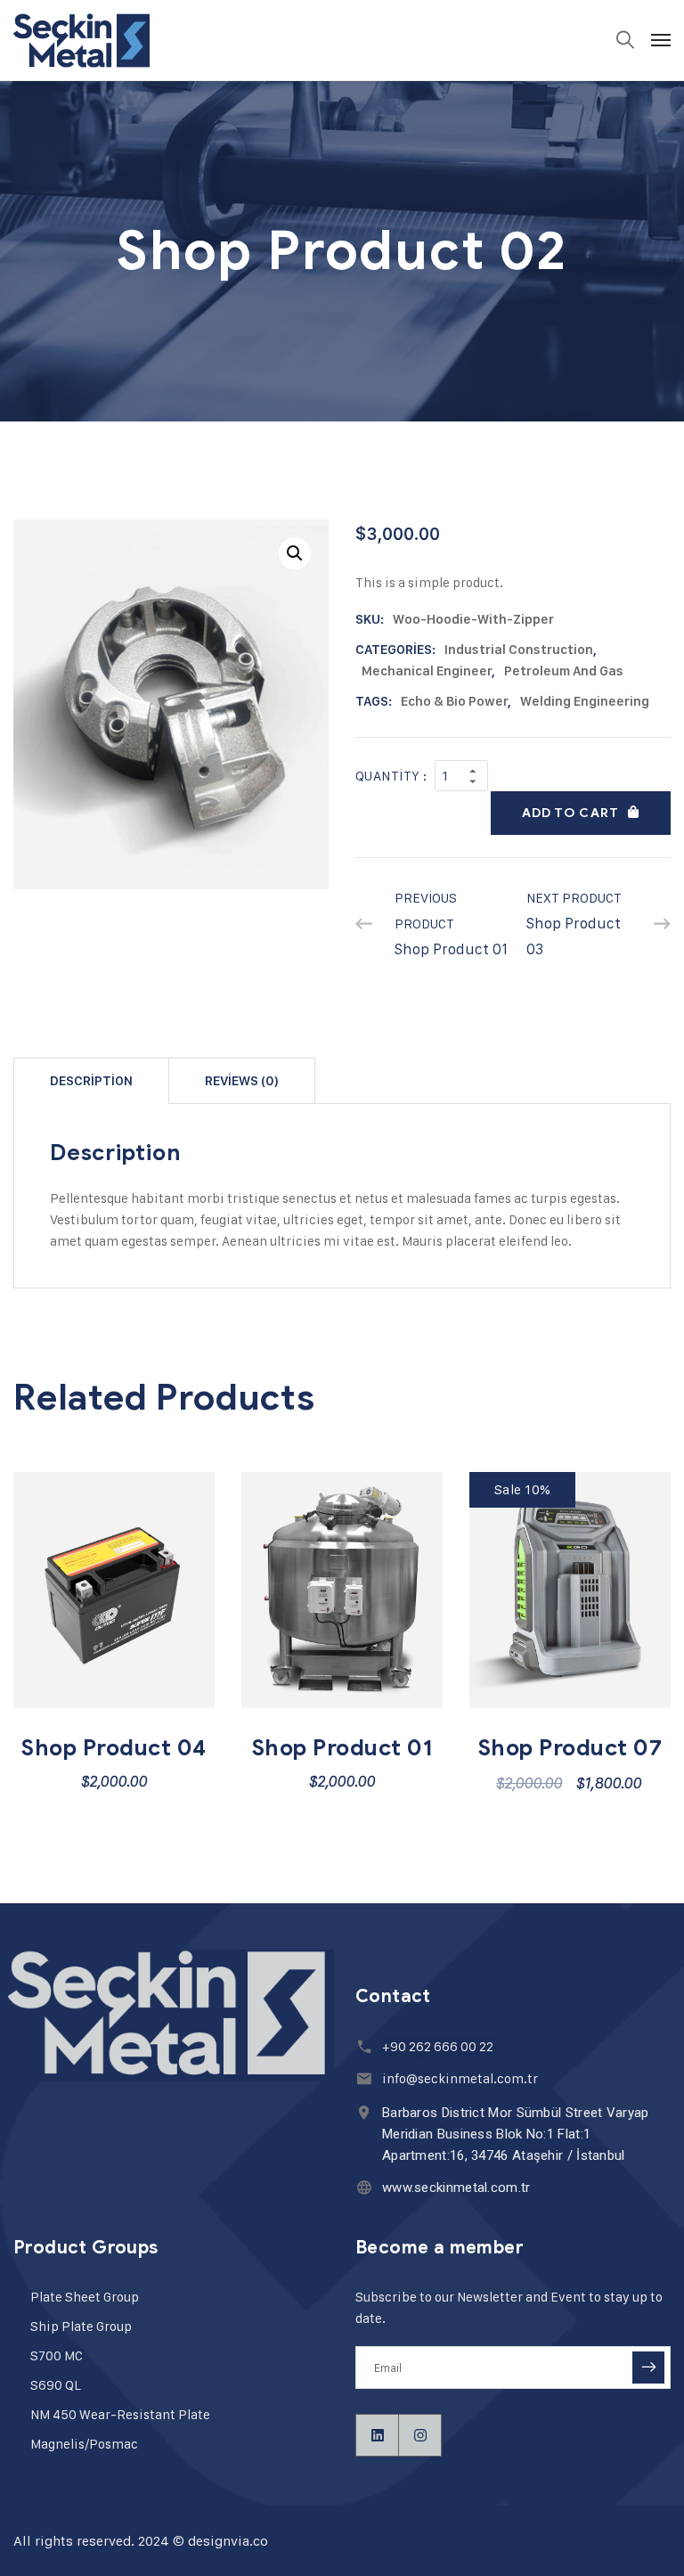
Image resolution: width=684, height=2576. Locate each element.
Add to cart (570, 813)
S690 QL (56, 2385)
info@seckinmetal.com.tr (460, 2078)
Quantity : (391, 776)
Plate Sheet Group (85, 2297)
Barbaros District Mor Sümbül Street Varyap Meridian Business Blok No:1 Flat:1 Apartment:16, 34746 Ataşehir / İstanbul (516, 2134)
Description (91, 1081)
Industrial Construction (519, 650)
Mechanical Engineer (427, 671)
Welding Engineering (585, 701)
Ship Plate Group (81, 2326)
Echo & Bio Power (454, 701)
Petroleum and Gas (564, 671)
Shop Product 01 (342, 1748)
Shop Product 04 (114, 1748)
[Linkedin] (378, 2435)
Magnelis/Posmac (84, 2444)
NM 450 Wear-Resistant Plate (120, 2414)
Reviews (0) (242, 1081)
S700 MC (57, 2355)
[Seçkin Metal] (81, 40)
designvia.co (228, 2541)
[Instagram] (420, 2435)
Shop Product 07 (570, 1748)
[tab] (91, 1080)
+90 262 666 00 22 (438, 2046)
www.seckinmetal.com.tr (456, 2188)
